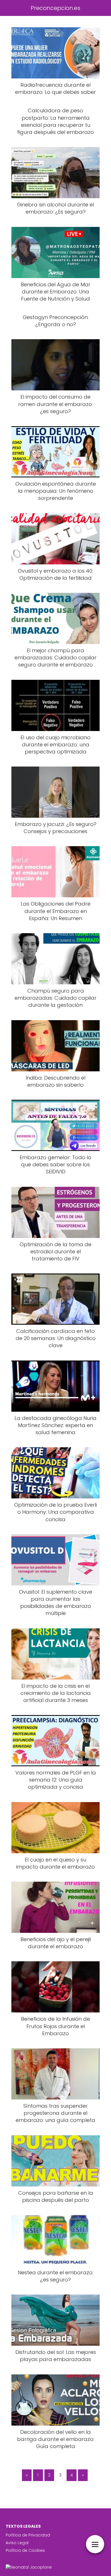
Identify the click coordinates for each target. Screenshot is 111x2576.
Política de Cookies (25, 2550)
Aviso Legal (17, 2543)
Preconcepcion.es (55, 8)
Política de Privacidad (28, 2535)
